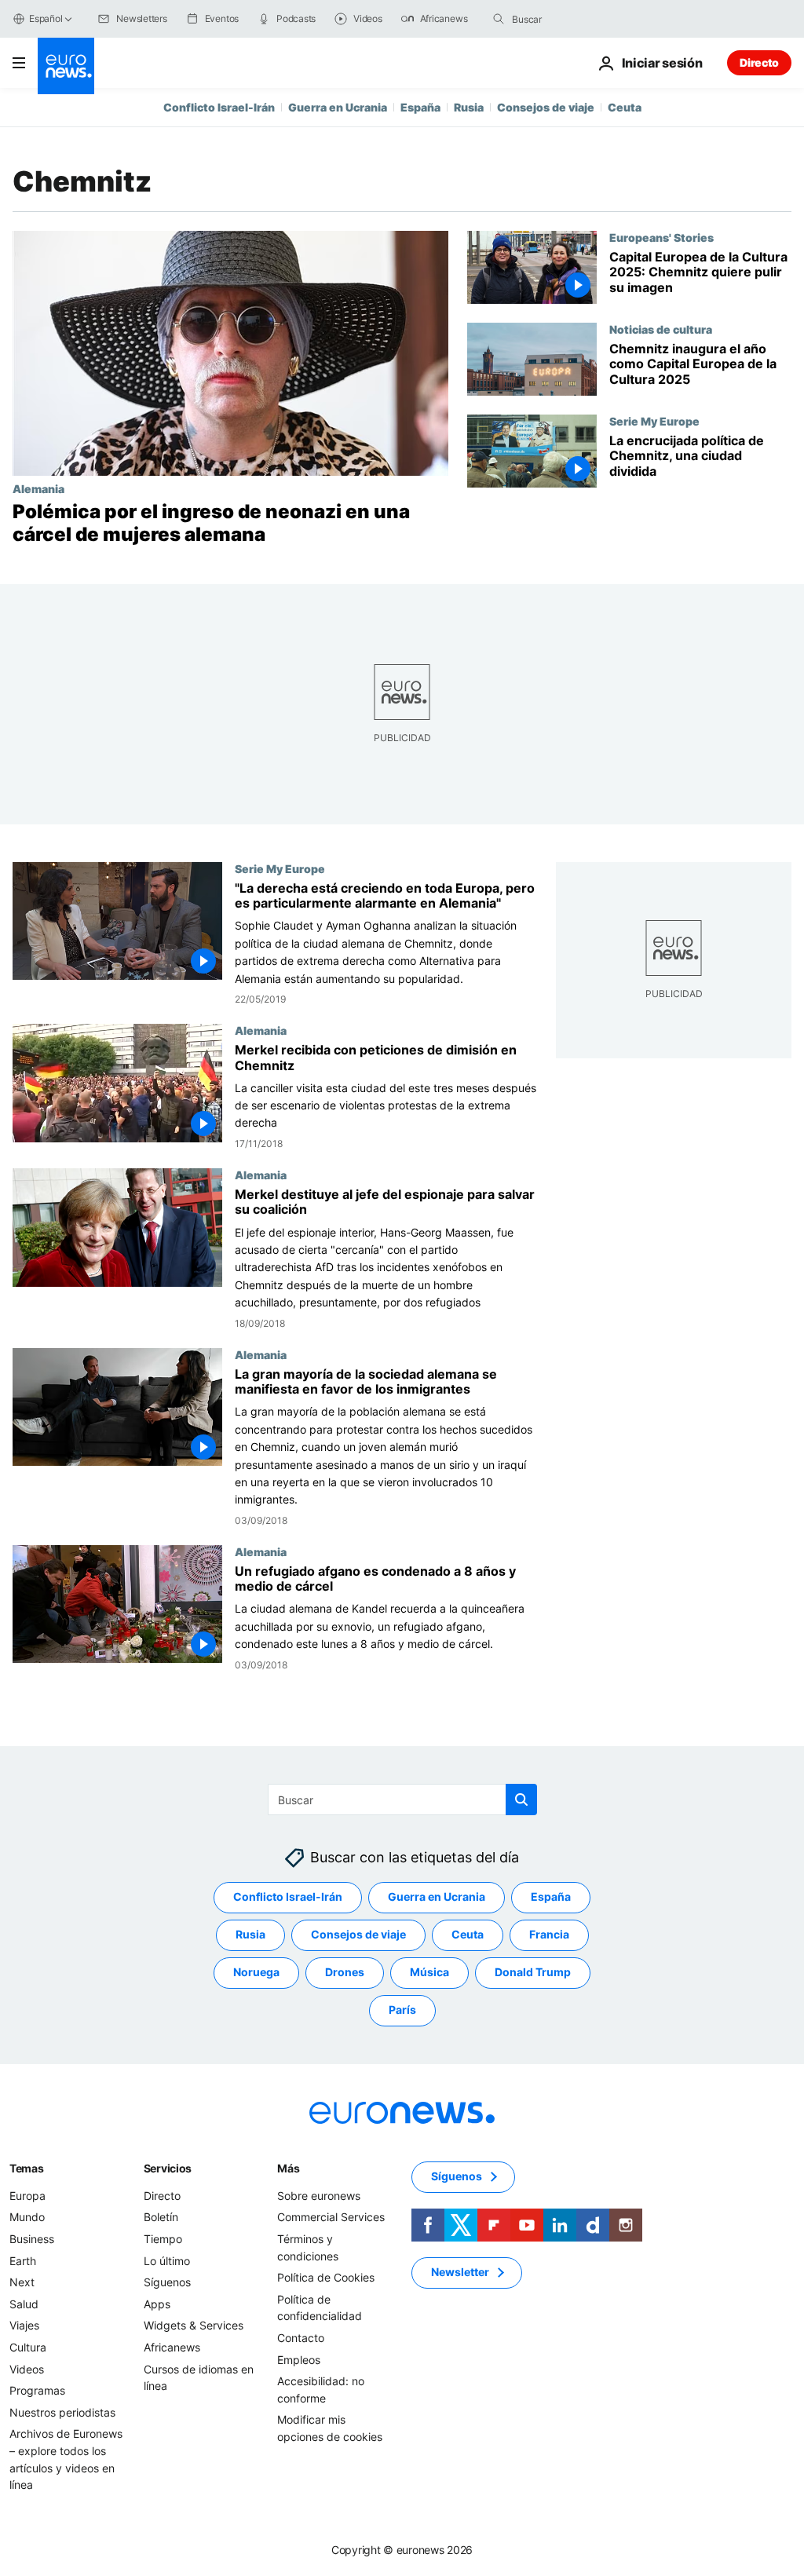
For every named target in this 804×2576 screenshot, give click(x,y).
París (402, 2010)
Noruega (256, 1972)
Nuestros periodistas (62, 2412)
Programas (37, 2390)
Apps (157, 2304)
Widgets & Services (194, 2325)
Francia (549, 1934)
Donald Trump (533, 1972)
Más (288, 2168)
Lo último (167, 2260)
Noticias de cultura (661, 329)
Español (46, 18)
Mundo (27, 2217)
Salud (24, 2304)
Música (429, 1972)
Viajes (24, 2325)
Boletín (161, 2217)
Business (32, 2239)
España (420, 107)
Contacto (301, 2338)
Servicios (168, 2168)
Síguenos (167, 2282)
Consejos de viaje (546, 107)
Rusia (469, 107)
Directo (759, 62)
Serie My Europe (654, 421)
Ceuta (625, 107)
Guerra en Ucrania (338, 107)
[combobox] (578, 19)
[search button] (499, 19)
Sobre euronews (319, 2196)
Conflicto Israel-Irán (219, 107)
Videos (27, 2368)
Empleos (299, 2359)
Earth (23, 2260)
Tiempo (163, 2239)
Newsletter (460, 2272)
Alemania (38, 488)
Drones (345, 1972)
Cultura (28, 2347)
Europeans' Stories (661, 237)
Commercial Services (331, 2217)
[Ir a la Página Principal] (66, 66)
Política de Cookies (326, 2277)
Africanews (172, 2347)
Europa (27, 2196)
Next (22, 2282)
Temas (27, 2168)
